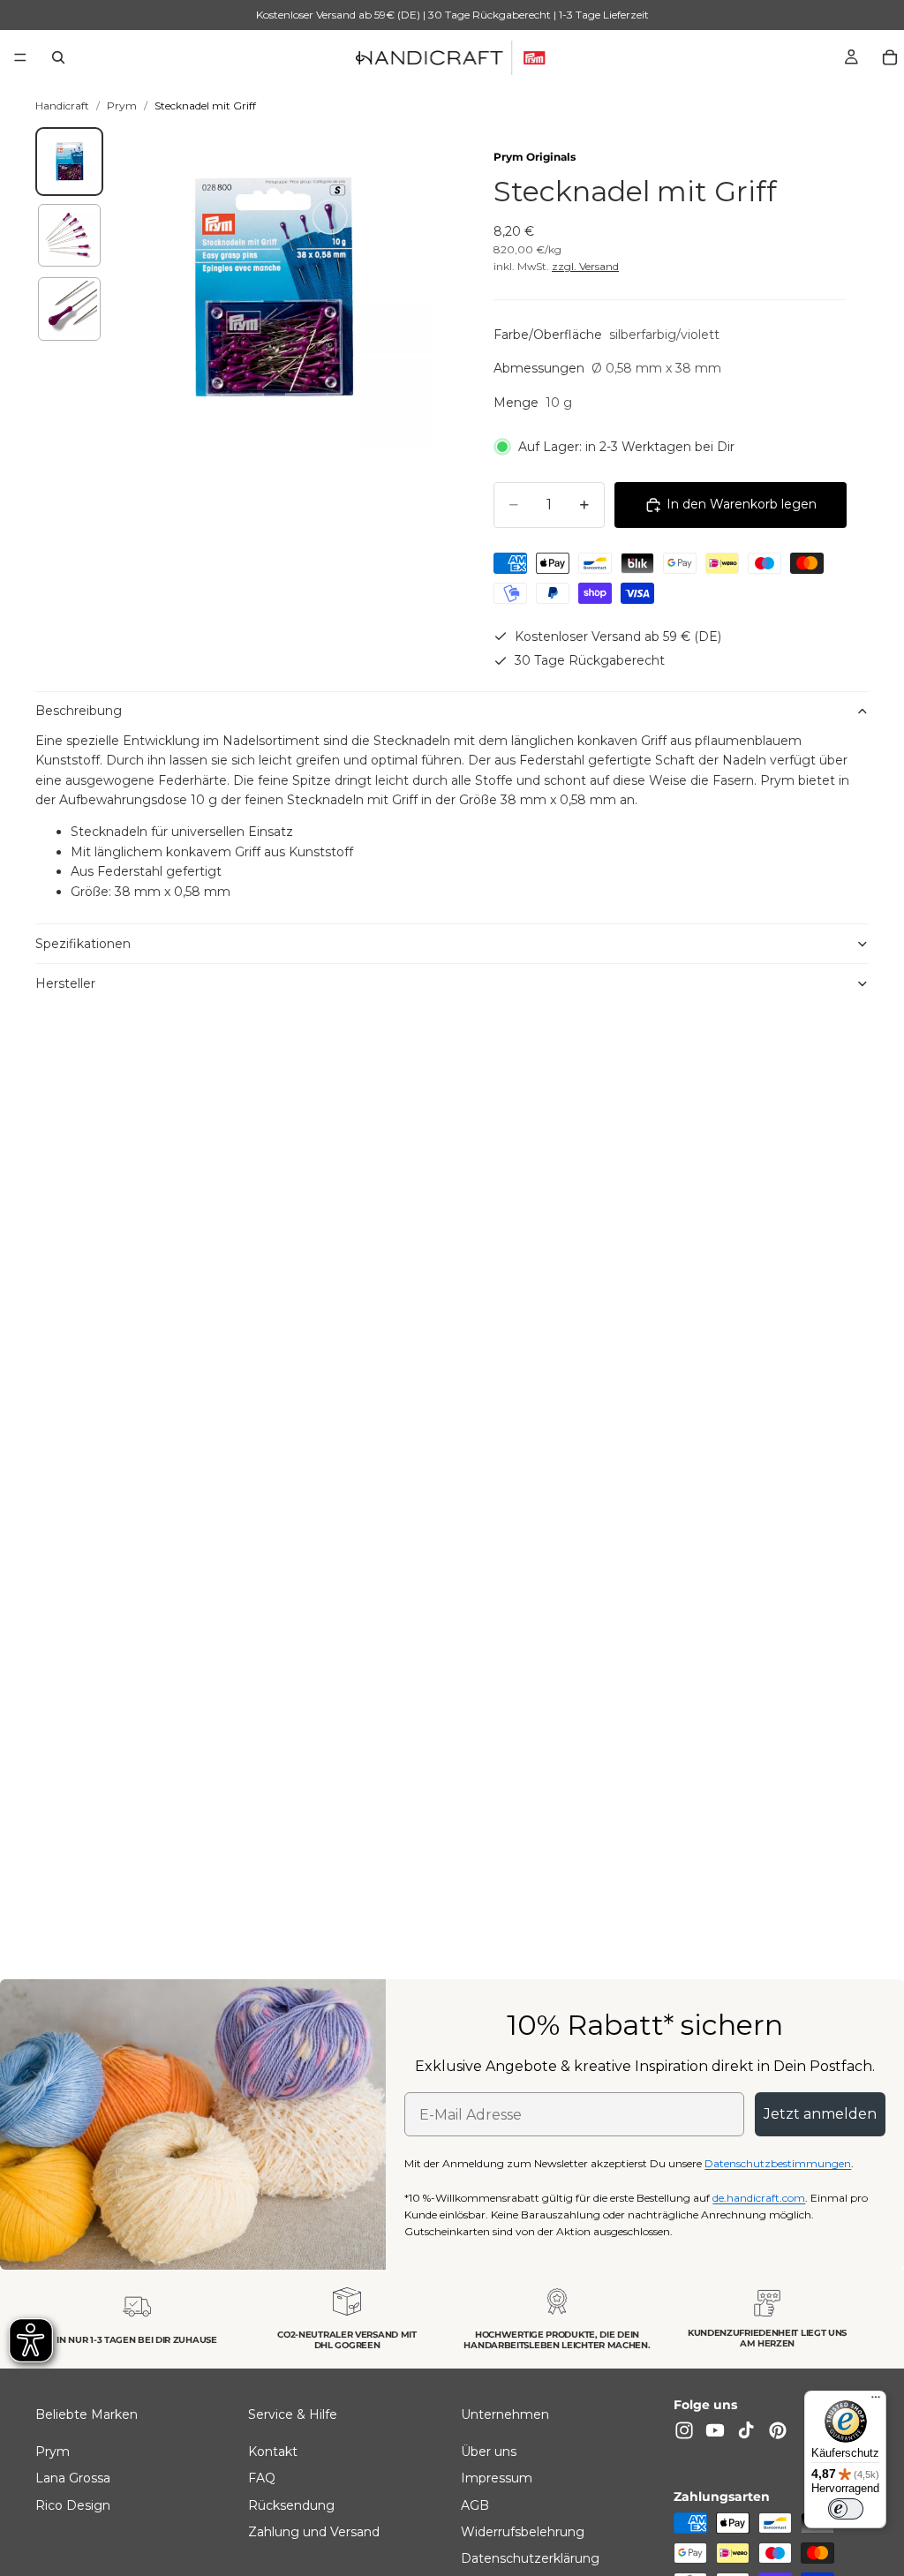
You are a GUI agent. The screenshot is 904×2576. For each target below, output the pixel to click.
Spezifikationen (83, 944)
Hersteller (65, 983)
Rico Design (73, 2505)
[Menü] (20, 57)
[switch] (846, 2509)
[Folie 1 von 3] (70, 162)
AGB (475, 2505)
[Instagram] (684, 2430)
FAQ (262, 2478)
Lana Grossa (73, 2478)
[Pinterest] (778, 2430)
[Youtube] (715, 2430)
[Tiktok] (746, 2430)
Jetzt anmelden (820, 2114)
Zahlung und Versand (314, 2532)
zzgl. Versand (585, 266)
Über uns (489, 2452)
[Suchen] (58, 57)
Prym (122, 105)
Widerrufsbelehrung (523, 2532)
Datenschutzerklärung (530, 2558)
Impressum (497, 2478)
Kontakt (273, 2452)
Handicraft (62, 105)
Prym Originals (535, 157)
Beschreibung (79, 711)
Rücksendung (291, 2505)
